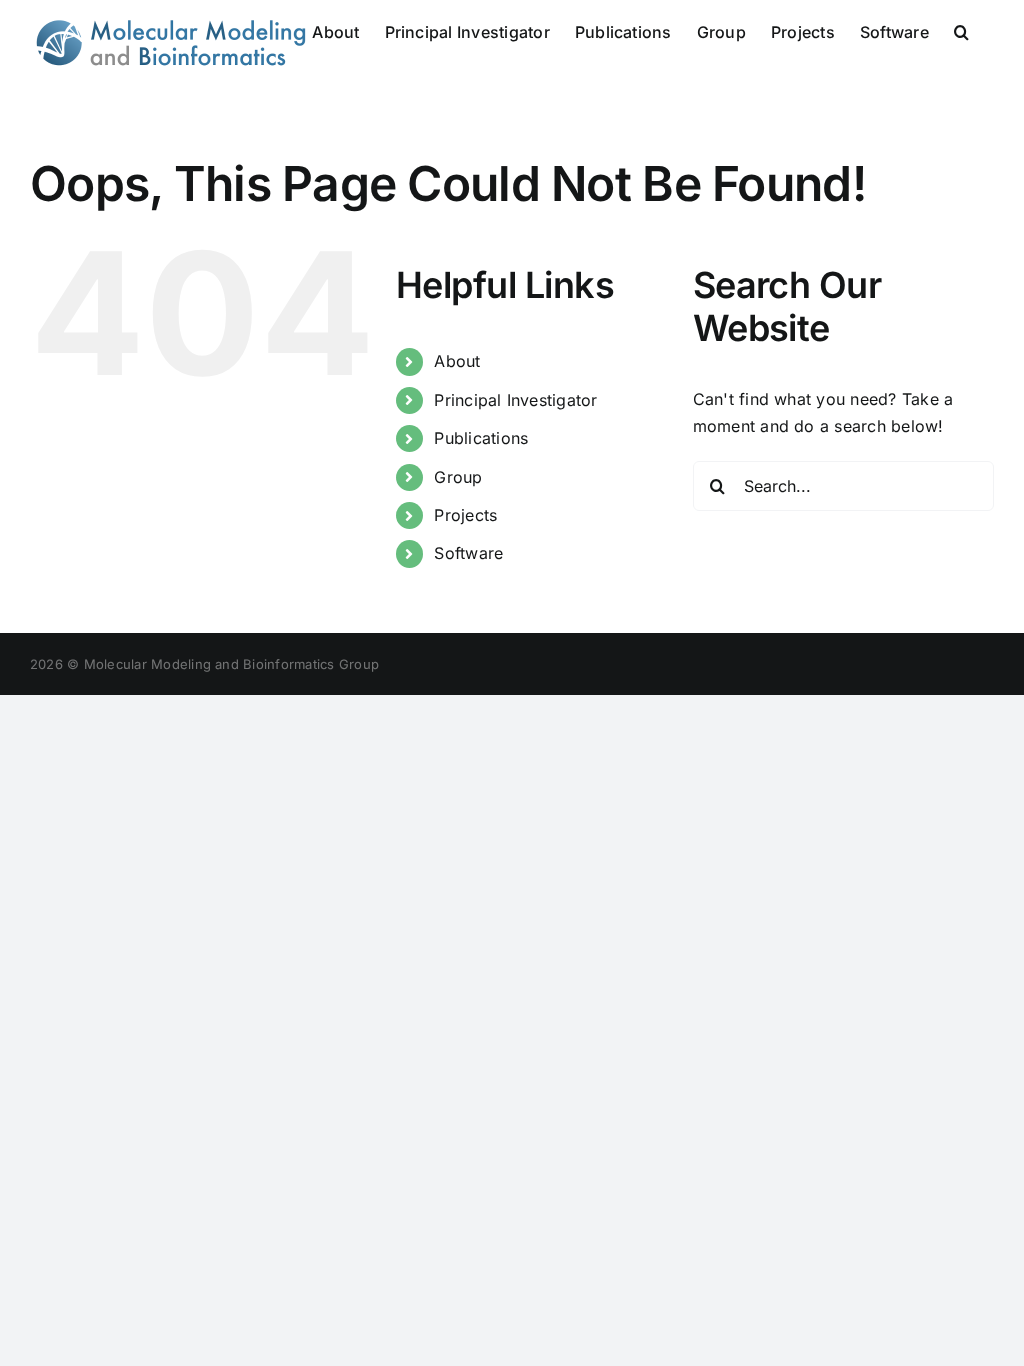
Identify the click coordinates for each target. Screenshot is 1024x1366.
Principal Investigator (515, 400)
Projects (465, 515)
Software (468, 553)
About (457, 361)
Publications (481, 438)
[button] (961, 30)
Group (458, 477)
